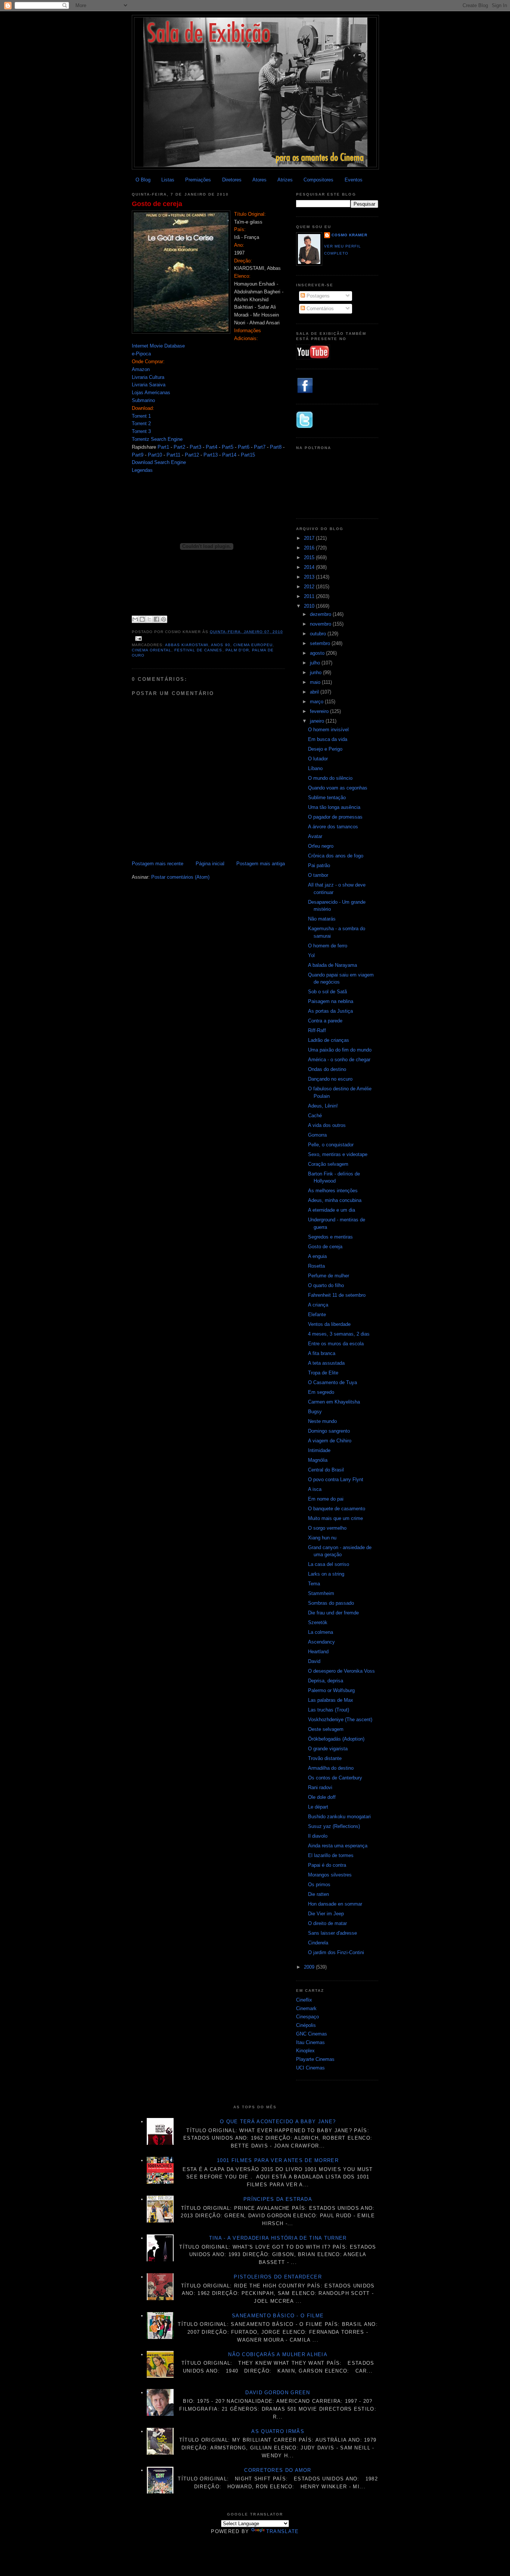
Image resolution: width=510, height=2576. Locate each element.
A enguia (317, 1256)
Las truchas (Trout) (329, 1710)
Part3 (195, 447)
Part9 (138, 455)
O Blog (143, 180)
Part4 (212, 447)
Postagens (317, 296)
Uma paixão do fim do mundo (340, 1050)
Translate (283, 2531)
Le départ (318, 1807)
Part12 (192, 455)
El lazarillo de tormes (331, 1855)
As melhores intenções (333, 1191)
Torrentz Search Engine (157, 439)
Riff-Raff (317, 1030)
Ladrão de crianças (329, 1040)
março (317, 702)
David (314, 1661)
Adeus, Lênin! (323, 1106)
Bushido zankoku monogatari (339, 1817)
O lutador (318, 759)
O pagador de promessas (335, 817)
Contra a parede (325, 1021)
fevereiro (320, 711)
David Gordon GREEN (278, 2393)
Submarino (143, 400)
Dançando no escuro (330, 1079)
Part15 (248, 455)
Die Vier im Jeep (326, 1914)
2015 (310, 557)
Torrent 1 (141, 416)
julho (316, 663)
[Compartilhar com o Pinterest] (164, 619)
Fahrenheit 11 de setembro (337, 1295)
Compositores (318, 180)
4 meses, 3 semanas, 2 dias (339, 1334)
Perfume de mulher (329, 1276)
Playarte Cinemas (315, 2059)
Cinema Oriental (152, 650)
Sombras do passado (331, 1603)
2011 (310, 596)
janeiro (318, 721)
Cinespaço (307, 2017)
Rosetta (316, 1266)
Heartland (318, 1652)
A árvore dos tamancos (333, 827)
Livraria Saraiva (149, 385)
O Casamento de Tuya (332, 1382)
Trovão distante (325, 1758)
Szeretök (318, 1622)
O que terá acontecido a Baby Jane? (278, 2122)
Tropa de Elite (323, 1373)
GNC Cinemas (312, 2034)
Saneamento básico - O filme (278, 2316)
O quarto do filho (326, 1285)
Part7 (260, 447)
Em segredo (321, 1392)
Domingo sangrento (329, 1431)
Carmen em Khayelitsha (334, 1402)
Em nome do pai (326, 1499)
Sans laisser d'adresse (332, 1933)
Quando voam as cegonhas (338, 788)
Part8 (276, 447)
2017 (310, 538)
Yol (311, 955)
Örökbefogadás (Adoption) (336, 1739)
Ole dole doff (322, 1797)
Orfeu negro (321, 846)
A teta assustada (326, 1363)
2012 (310, 587)
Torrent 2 (141, 423)
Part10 (155, 455)
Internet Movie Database (158, 346)
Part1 (163, 447)
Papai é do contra (327, 1865)
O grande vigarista (328, 1749)
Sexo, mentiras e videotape (338, 1154)
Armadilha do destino (331, 1768)
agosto (318, 653)
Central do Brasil (326, 1470)
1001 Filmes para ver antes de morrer (278, 2160)
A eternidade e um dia (332, 1210)
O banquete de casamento (337, 1509)
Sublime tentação (327, 798)
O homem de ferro (328, 946)
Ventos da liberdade (329, 1324)
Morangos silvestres (330, 1875)
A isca (315, 1489)
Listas (168, 180)
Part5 (228, 447)
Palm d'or (237, 650)
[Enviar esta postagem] (138, 638)
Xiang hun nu (322, 1538)
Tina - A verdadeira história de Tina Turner (278, 2238)
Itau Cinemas (310, 2042)
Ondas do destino (327, 1069)
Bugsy (315, 1412)
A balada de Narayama (332, 965)
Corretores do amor (278, 2470)
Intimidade (319, 1450)
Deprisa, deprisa (326, 1681)
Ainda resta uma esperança (338, 1846)
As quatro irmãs (278, 2431)
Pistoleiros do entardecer (278, 2277)
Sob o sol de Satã (327, 992)
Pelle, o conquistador (331, 1145)
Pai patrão (319, 865)
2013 (310, 577)
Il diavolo (318, 1836)
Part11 (173, 455)
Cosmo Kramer (349, 235)
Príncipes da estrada (278, 2199)
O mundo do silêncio (330, 778)
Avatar (315, 836)
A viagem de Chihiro (330, 1441)
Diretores (232, 180)
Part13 (211, 455)
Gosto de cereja (157, 204)
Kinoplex (305, 2051)
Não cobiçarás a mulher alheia (278, 2354)
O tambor (318, 875)
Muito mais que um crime (335, 1518)
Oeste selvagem (326, 1729)
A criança (318, 1305)
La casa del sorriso (329, 1564)
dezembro (321, 614)
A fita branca (322, 1353)
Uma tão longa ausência (334, 807)
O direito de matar (327, 1923)
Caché (315, 1116)
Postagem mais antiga (261, 864)
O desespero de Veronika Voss (341, 1671)
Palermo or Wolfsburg (331, 1690)
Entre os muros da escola (336, 1344)
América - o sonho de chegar (339, 1060)
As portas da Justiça (330, 1011)
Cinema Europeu (253, 645)
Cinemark (306, 2008)
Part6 (244, 447)
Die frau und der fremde (333, 1613)
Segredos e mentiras (330, 1237)
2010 (310, 606)
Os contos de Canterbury (335, 1778)
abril (315, 692)
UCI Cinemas (310, 2068)
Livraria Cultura (148, 377)
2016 (310, 548)
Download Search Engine (159, 462)
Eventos (354, 180)
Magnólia (318, 1460)
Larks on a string (326, 1574)
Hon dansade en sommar (335, 1904)
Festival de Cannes (198, 650)
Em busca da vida (328, 739)
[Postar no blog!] (142, 619)
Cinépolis (306, 2025)
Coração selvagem (328, 1164)
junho (316, 672)
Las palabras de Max (331, 1700)
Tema (314, 1584)
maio (316, 682)
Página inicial (210, 864)
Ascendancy (321, 1642)
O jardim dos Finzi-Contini (336, 1952)
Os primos (319, 1885)
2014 (310, 567)
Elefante (317, 1315)
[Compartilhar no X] (149, 619)
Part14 (229, 455)
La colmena (321, 1632)
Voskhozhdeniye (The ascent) (340, 1720)
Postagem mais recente (158, 864)
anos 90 (220, 645)
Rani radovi (320, 1787)
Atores (259, 180)
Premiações (198, 180)
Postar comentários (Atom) (180, 877)
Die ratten (318, 1894)
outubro (319, 634)
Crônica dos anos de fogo (336, 856)
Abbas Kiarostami (187, 645)
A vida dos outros (327, 1125)
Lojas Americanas (151, 393)
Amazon (141, 369)
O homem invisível (328, 730)
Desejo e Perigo (325, 749)
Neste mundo (322, 1421)
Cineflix (304, 2000)
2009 (310, 1967)
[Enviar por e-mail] (135, 619)
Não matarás (322, 919)
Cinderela (318, 1943)
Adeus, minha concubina (335, 1200)
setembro (321, 643)
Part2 (179, 447)
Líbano (315, 768)
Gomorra (317, 1135)
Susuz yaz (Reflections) (334, 1826)
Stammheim (321, 1593)
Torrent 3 (141, 431)
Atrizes (285, 180)
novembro (321, 624)
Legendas (142, 470)
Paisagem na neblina (331, 1001)
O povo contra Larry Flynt (336, 1479)
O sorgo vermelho (327, 1528)
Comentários (319, 309)
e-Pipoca (141, 354)
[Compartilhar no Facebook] (156, 619)
